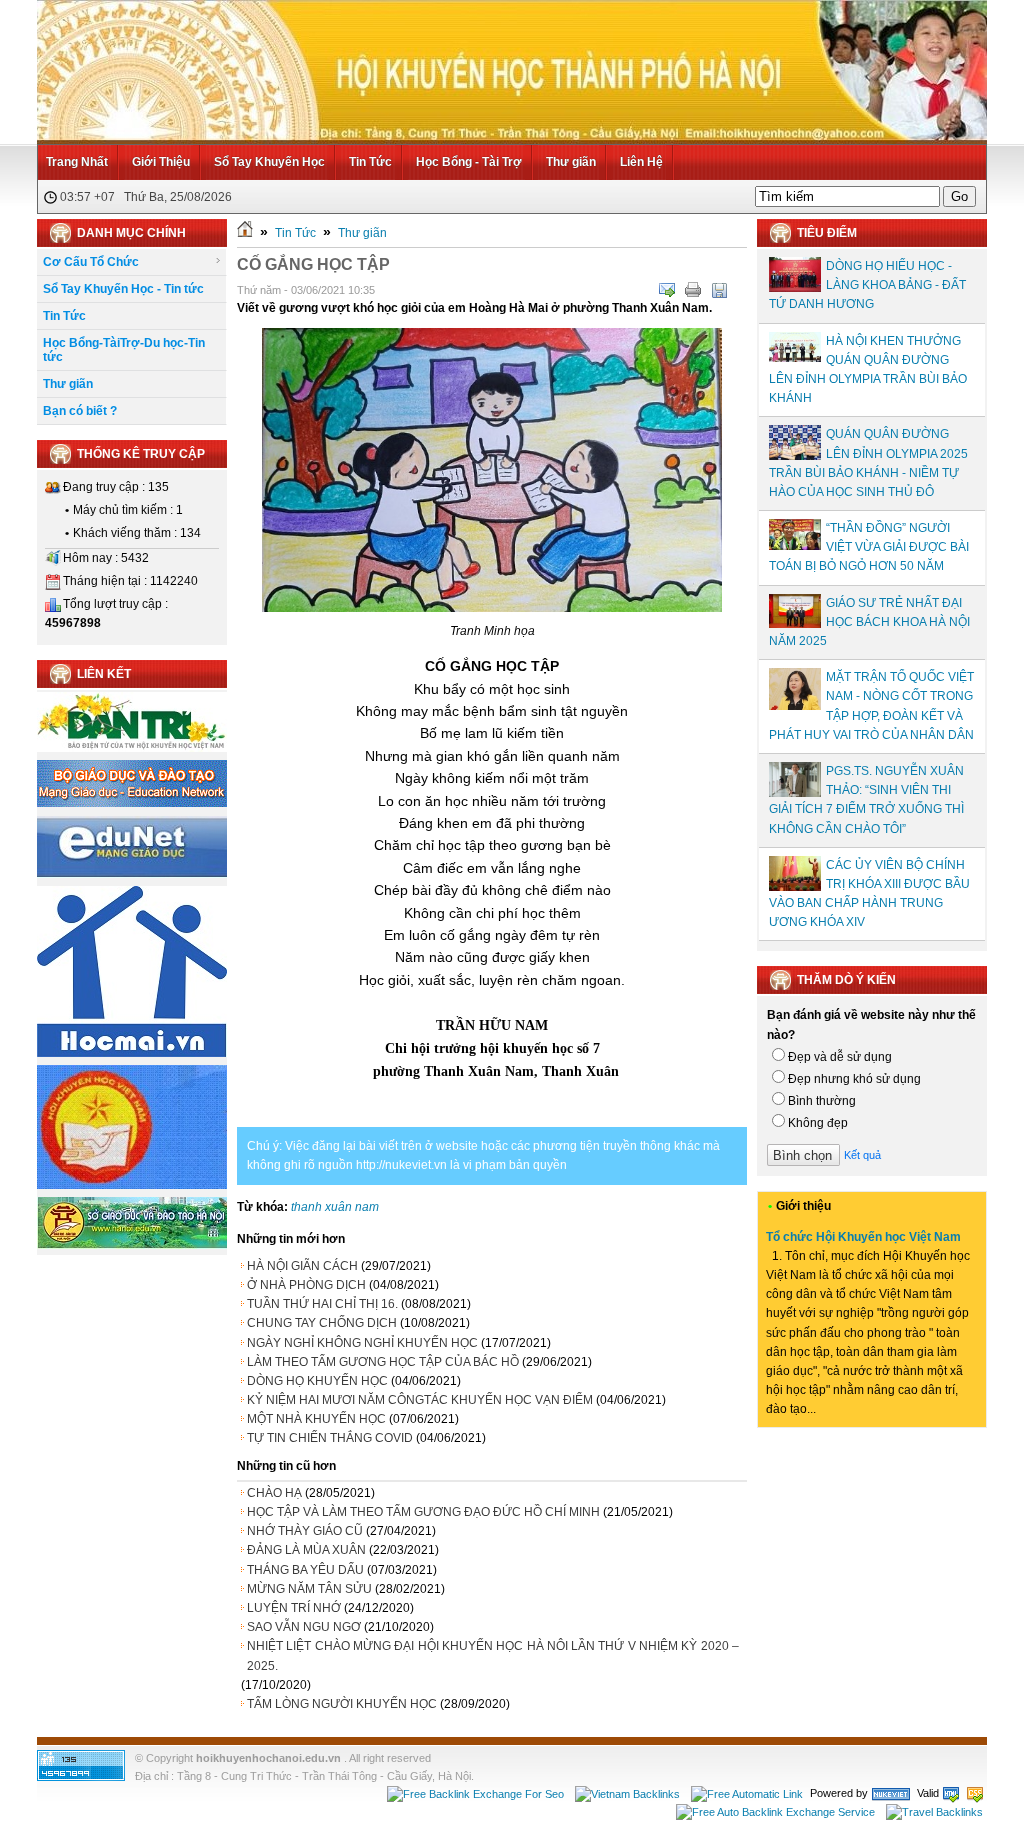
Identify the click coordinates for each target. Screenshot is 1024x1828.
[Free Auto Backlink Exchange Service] (775, 1811)
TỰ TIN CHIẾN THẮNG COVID (330, 1438)
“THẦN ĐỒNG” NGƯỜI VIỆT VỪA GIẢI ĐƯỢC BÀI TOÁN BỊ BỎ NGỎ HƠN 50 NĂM (869, 547)
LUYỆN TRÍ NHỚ (294, 1608)
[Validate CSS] (975, 1793)
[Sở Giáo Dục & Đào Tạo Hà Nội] (132, 1245)
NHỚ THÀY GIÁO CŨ (305, 1531)
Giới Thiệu (161, 162)
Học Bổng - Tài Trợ (469, 162)
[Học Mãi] (132, 1053)
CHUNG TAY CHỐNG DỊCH (322, 1323)
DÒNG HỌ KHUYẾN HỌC (317, 1381)
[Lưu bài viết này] (719, 290)
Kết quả (862, 1155)
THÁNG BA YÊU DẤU (305, 1570)
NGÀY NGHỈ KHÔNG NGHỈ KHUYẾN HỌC (362, 1343)
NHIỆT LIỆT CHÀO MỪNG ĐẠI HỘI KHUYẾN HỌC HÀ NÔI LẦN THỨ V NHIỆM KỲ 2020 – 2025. (493, 1655)
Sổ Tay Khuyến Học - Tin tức (123, 289)
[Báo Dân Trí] (132, 748)
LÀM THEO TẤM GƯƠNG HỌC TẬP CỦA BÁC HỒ (383, 1362)
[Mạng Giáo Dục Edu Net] (132, 874)
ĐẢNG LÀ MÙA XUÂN (306, 1550)
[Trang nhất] (245, 233)
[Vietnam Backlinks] (627, 1793)
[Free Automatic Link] (747, 1793)
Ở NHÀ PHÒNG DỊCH (306, 1285)
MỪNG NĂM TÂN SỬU (309, 1589)
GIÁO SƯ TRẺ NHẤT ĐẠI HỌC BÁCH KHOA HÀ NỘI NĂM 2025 (869, 622)
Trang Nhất (77, 162)
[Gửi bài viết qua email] (667, 290)
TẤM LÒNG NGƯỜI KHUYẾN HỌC (342, 1704)
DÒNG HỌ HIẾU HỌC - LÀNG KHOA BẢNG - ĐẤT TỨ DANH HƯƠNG (867, 285)
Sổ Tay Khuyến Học (269, 162)
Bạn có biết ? (80, 411)
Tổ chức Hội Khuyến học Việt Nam (863, 1237)
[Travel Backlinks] (934, 1811)
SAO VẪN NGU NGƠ (304, 1627)
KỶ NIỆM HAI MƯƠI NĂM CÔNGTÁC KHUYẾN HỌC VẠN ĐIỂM (420, 1400)
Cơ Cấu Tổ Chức (91, 262)
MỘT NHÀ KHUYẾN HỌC (316, 1419)
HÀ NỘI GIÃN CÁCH (302, 1266)
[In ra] (693, 290)
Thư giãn (571, 162)
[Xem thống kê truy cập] (81, 1777)
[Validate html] (951, 1793)
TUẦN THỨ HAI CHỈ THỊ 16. (322, 1304)
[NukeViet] (891, 1793)
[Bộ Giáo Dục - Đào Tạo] (132, 803)
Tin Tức (370, 162)
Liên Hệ (641, 162)
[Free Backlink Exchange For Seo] (475, 1793)
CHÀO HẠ (274, 1493)
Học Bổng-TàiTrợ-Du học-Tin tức (124, 350)
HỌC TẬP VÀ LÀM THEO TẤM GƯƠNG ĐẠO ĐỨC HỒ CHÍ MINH (423, 1512)
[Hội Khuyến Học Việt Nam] (132, 1185)
